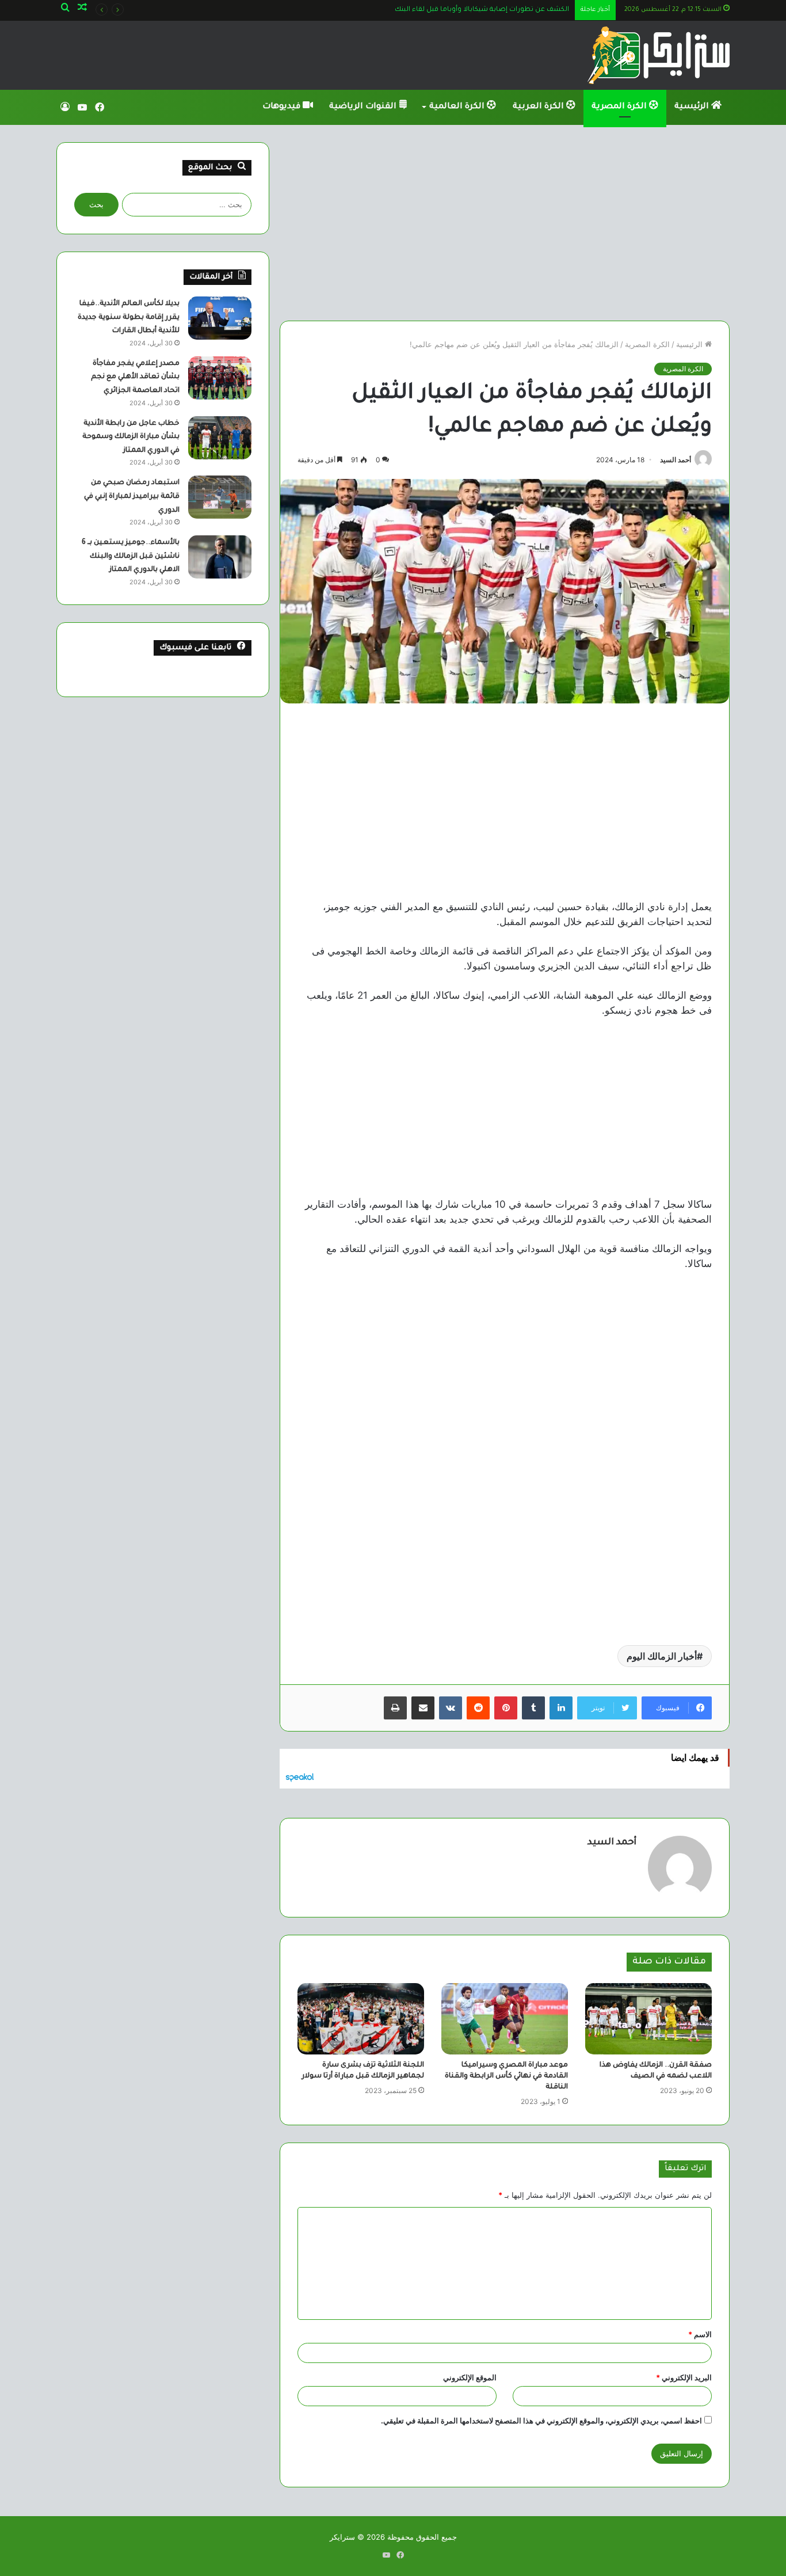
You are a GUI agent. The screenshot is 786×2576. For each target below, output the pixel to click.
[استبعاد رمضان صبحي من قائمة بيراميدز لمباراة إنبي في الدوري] (220, 497)
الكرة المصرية (620, 107)
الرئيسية (693, 107)
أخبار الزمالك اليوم (662, 1656)
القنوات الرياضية (364, 107)
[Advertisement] (505, 223)
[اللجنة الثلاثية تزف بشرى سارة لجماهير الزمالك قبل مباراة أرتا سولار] (361, 2019)
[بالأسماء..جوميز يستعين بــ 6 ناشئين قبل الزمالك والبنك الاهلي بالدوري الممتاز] (220, 557)
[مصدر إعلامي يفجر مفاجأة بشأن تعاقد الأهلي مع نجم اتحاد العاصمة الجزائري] (220, 378)
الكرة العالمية (458, 107)
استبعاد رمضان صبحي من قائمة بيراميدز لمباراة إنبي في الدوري (132, 496)
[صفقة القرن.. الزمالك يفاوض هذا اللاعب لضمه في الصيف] (648, 2019)
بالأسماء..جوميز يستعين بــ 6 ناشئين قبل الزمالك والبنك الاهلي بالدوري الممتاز (131, 556)
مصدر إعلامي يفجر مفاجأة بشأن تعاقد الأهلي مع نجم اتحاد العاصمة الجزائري (135, 377)
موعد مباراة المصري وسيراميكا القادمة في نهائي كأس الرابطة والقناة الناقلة (506, 2076)
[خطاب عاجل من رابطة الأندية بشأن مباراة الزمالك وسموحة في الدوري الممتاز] (220, 438)
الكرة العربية (539, 107)
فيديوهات (283, 107)
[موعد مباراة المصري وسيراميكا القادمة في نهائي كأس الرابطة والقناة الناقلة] (505, 2019)
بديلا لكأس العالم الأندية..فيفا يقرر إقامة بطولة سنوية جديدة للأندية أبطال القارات (129, 317)
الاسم (700, 2334)
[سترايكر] (659, 55)
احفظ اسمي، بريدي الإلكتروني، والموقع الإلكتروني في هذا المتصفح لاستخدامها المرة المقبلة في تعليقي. (541, 2421)
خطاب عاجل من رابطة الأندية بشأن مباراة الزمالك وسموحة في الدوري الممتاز (131, 437)
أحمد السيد (676, 460)
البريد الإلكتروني (684, 2377)
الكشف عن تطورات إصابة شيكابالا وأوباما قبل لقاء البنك (482, 10)
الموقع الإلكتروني (470, 2377)
